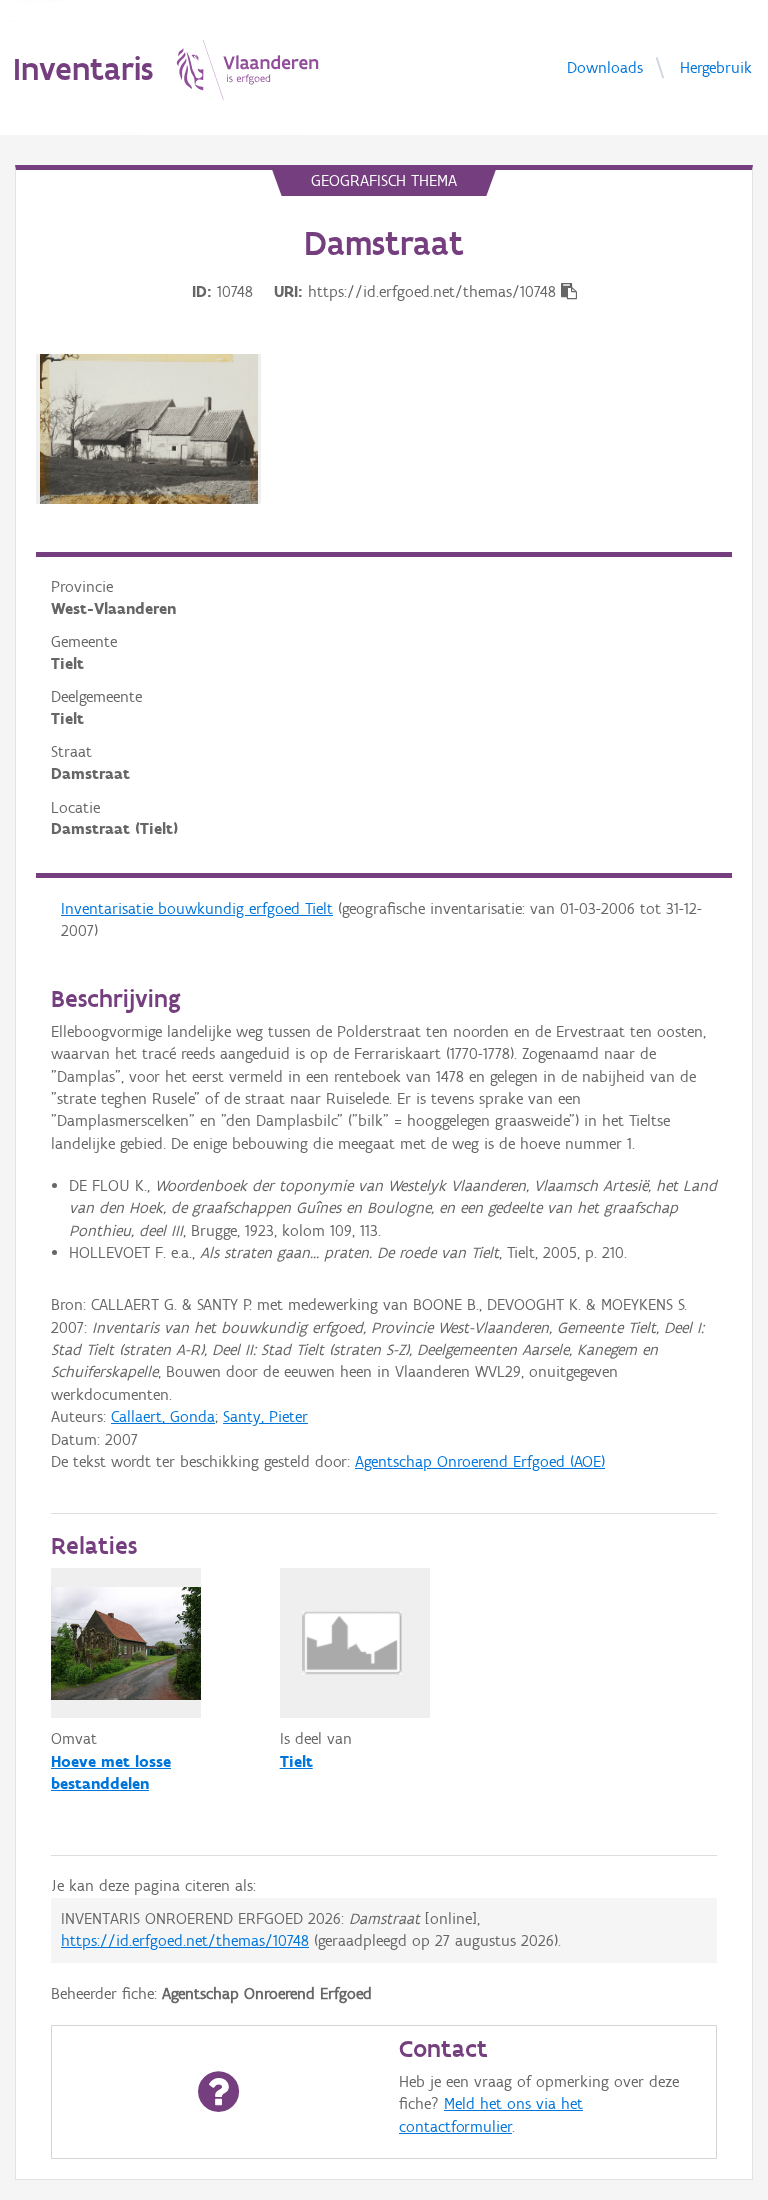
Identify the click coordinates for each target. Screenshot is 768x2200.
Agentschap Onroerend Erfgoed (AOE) (480, 1461)
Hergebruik (716, 66)
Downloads (605, 66)
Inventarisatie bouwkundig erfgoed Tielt (197, 908)
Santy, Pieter (265, 1416)
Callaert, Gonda (163, 1416)
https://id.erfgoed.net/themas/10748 (185, 1940)
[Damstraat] (149, 429)
